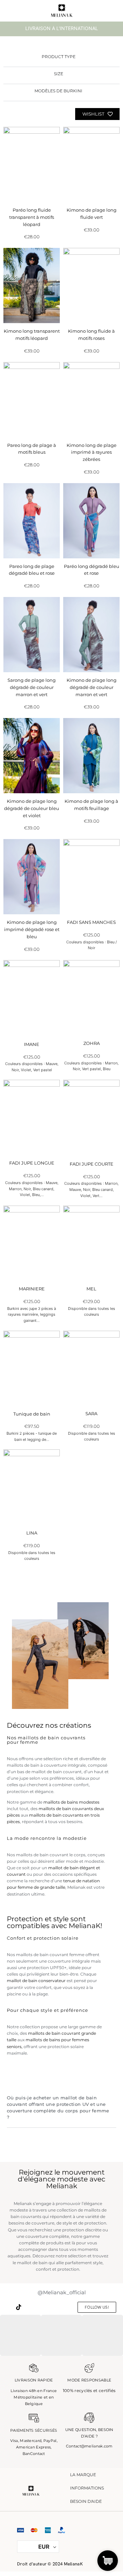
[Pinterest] (28, 2307)
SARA (91, 1413)
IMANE (32, 1044)
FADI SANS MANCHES (91, 922)
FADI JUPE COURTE (92, 1164)
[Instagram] (5, 2307)
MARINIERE (32, 1289)
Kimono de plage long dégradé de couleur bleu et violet (32, 808)
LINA (32, 1533)
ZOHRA (92, 1043)
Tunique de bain (32, 1414)
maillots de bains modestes (71, 1802)
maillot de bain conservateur (36, 1981)
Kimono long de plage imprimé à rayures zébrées (92, 452)
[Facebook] (38, 2307)
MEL (91, 1289)
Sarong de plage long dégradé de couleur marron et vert (32, 687)
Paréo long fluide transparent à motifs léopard (32, 217)
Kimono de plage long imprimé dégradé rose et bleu (32, 929)
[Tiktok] (16, 2307)
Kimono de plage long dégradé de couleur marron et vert (92, 687)
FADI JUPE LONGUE (32, 1163)
